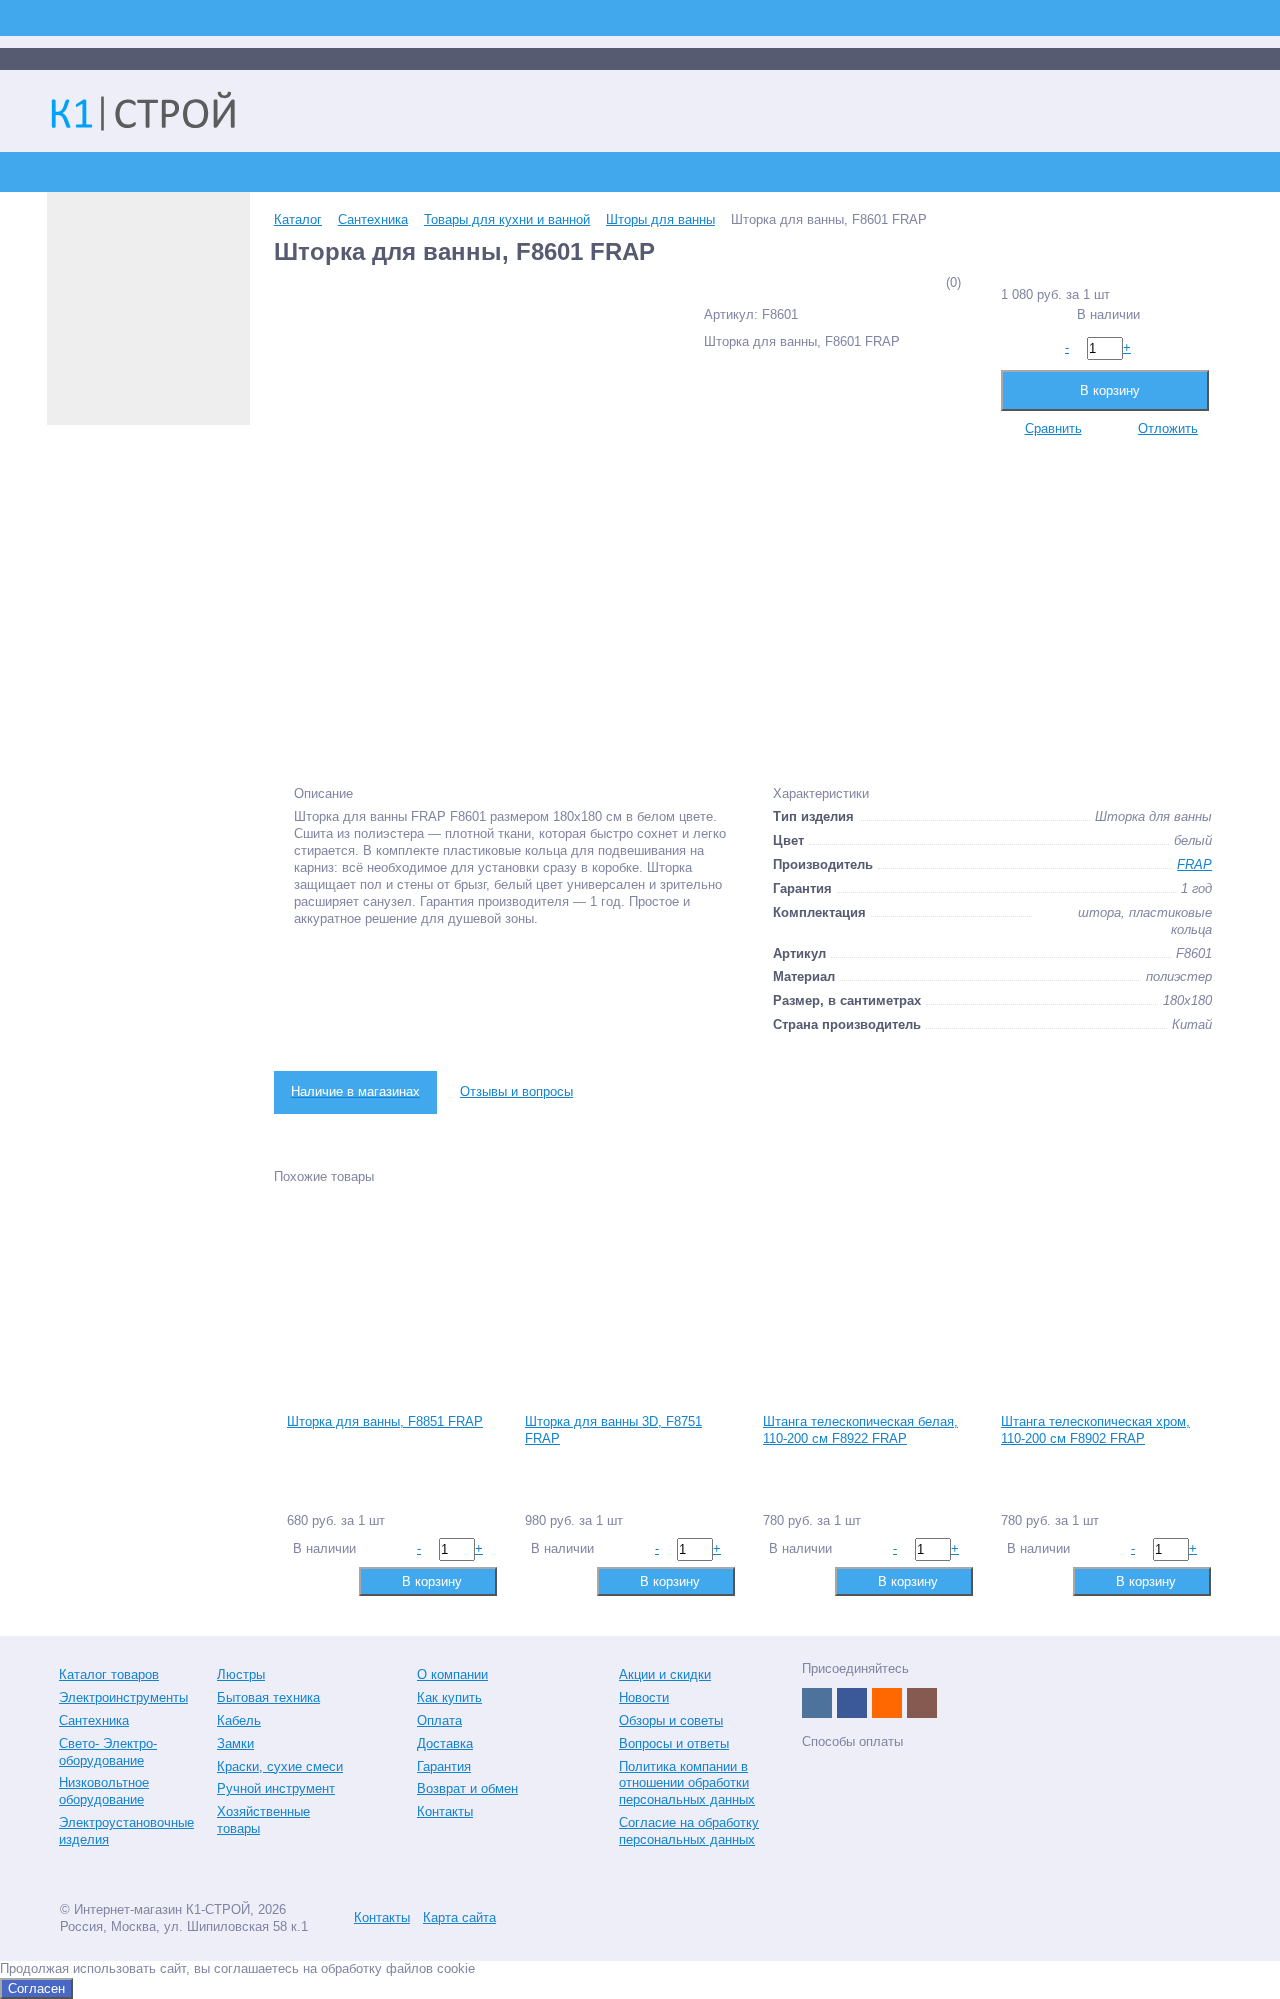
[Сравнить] (300, 1580)
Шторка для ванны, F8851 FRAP (385, 1421)
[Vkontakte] (817, 1703)
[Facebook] (852, 1703)
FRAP (1194, 864)
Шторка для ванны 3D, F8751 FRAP (613, 1430)
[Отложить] (332, 1580)
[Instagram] (922, 1703)
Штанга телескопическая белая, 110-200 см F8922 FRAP (860, 1430)
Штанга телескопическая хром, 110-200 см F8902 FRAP (1095, 1430)
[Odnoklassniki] (887, 1703)
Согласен (36, 1988)
